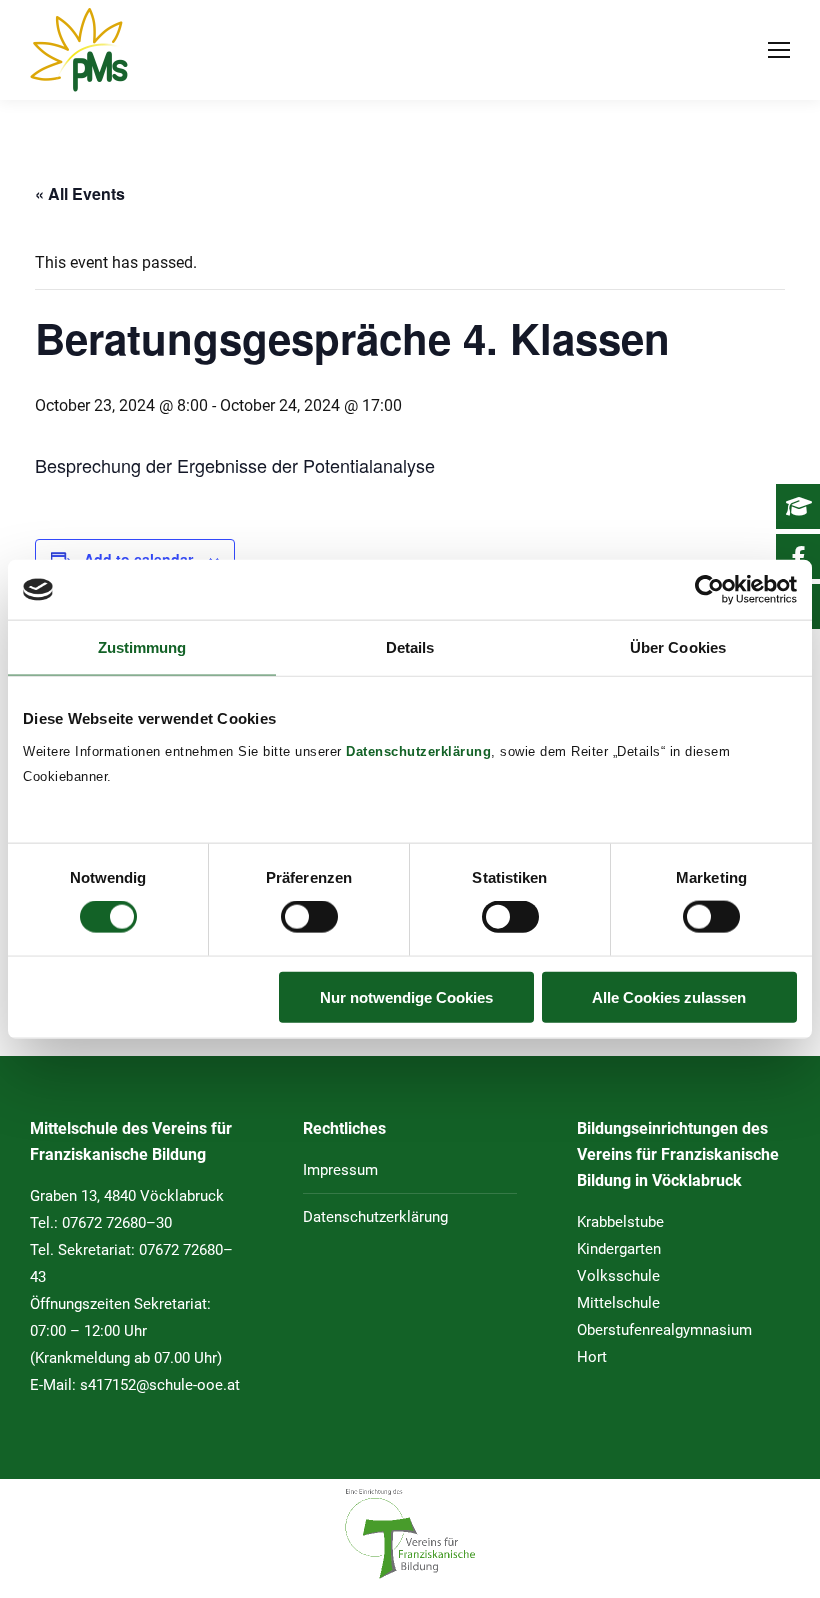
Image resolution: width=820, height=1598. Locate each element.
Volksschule (618, 1276)
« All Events (80, 193)
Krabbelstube (620, 1222)
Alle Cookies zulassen (669, 996)
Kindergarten (619, 1249)
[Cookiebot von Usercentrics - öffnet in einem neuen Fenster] (709, 590)
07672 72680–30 (117, 1223)
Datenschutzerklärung (418, 750)
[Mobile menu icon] (779, 50)
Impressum (340, 1170)
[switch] (309, 917)
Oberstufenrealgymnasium (664, 1330)
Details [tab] (410, 647)
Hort (592, 1357)
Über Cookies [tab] (678, 647)
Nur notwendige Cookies (406, 996)
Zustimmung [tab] (142, 647)
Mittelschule (618, 1303)
